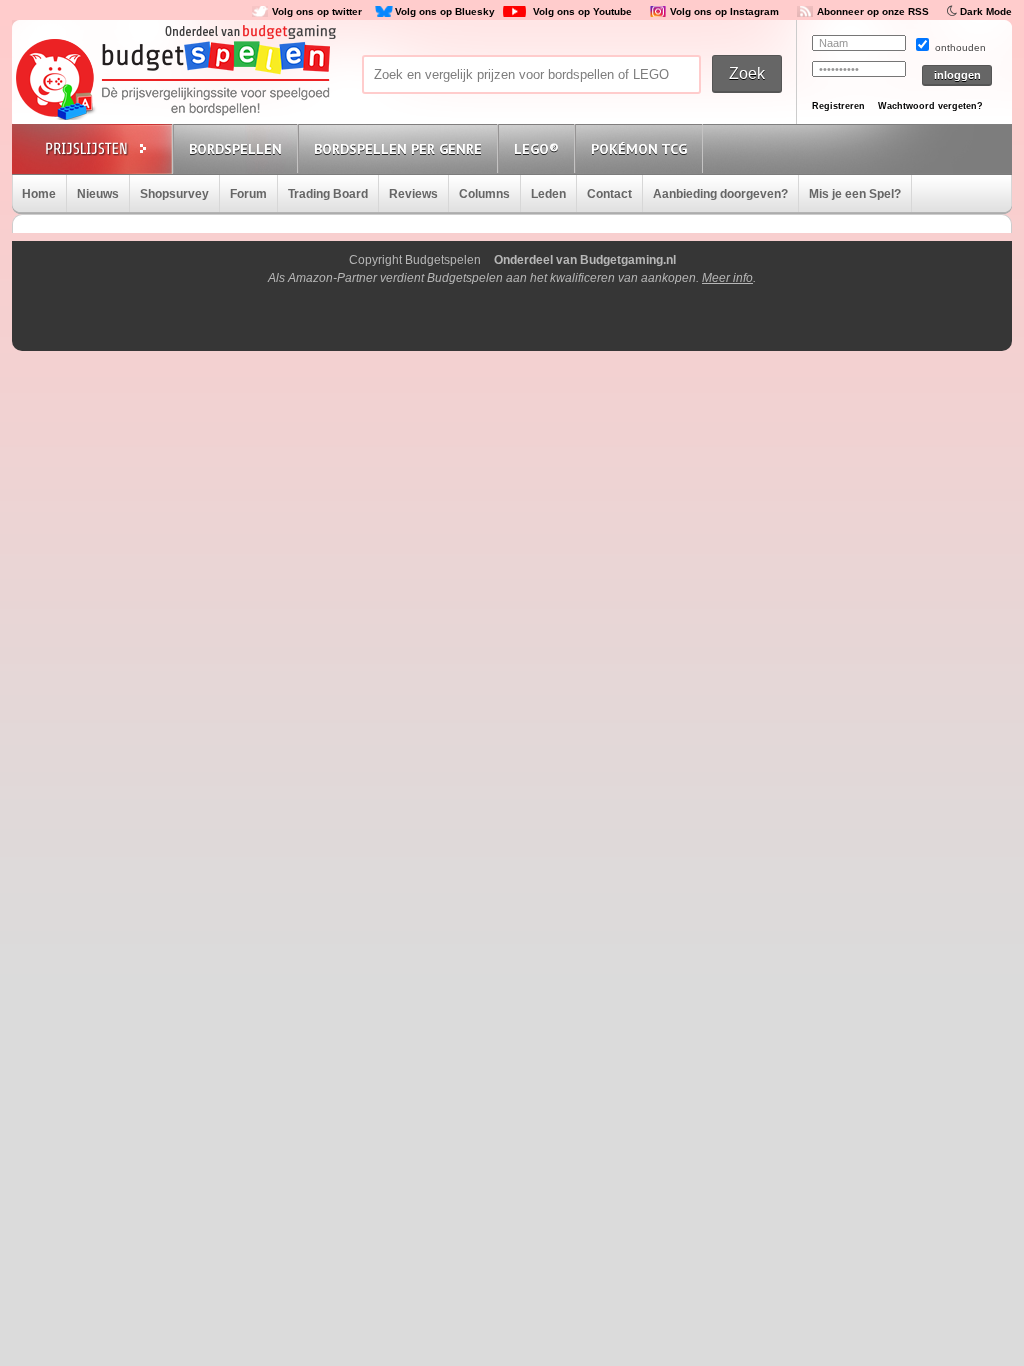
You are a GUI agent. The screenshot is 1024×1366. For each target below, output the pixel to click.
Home (39, 194)
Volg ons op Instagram (724, 11)
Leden (548, 194)
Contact (609, 194)
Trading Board (328, 194)
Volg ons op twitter (317, 11)
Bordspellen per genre (398, 149)
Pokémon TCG (639, 149)
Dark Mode (986, 11)
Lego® (536, 149)
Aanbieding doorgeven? (720, 194)
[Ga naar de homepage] (174, 81)
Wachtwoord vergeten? (930, 106)
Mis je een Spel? (855, 194)
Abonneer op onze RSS (873, 11)
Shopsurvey (174, 194)
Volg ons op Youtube (582, 11)
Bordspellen (235, 149)
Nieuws (98, 194)
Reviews (413, 194)
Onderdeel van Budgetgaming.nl (585, 260)
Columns (484, 194)
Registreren (838, 106)
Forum (248, 194)
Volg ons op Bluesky (445, 11)
